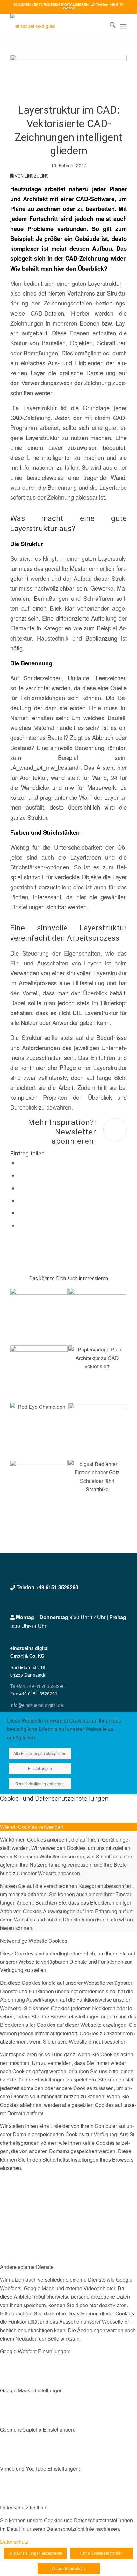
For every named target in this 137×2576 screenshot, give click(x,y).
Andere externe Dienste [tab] (27, 2267)
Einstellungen (40, 1768)
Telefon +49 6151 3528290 (47, 1587)
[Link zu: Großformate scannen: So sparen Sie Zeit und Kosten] (39, 1489)
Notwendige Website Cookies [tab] (34, 1941)
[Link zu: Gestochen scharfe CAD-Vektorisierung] (97, 1317)
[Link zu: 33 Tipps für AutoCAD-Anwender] (39, 1374)
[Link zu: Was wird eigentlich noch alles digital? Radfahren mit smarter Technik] (97, 1489)
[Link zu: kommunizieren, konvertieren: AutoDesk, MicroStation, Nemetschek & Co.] (39, 1431)
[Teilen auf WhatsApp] (21, 1188)
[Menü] (123, 26)
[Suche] (109, 26)
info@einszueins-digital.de (37, 1705)
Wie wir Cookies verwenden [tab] (32, 1827)
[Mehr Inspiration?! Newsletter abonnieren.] (115, 1130)
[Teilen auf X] (21, 1176)
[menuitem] (109, 26)
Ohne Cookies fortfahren (101, 2553)
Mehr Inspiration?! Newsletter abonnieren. (62, 1132)
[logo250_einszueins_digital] (57, 26)
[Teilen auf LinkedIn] (21, 1213)
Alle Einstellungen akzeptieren (40, 1753)
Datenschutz (14, 2541)
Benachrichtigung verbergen (40, 1783)
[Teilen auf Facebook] (21, 1163)
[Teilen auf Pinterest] (21, 1201)
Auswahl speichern (68, 2568)
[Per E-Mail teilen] (21, 1225)
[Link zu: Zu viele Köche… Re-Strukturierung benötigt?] (97, 1431)
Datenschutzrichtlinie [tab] (24, 2507)
